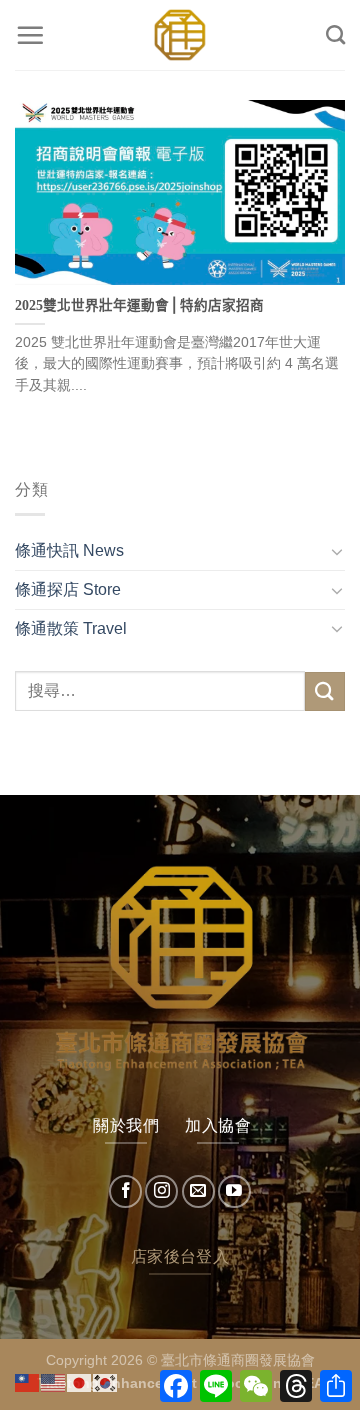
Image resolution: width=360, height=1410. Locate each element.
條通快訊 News (69, 550)
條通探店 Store (68, 589)
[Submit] (325, 691)
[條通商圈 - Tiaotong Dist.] (180, 35)
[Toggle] (337, 551)
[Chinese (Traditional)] (28, 1381)
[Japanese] (80, 1381)
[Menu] (30, 35)
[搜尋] (335, 34)
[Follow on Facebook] (125, 1191)
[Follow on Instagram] (161, 1191)
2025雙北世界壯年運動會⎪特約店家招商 (139, 305)
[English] (54, 1381)
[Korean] (106, 1381)
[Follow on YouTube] (234, 1191)
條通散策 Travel (71, 628)
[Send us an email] (198, 1191)
